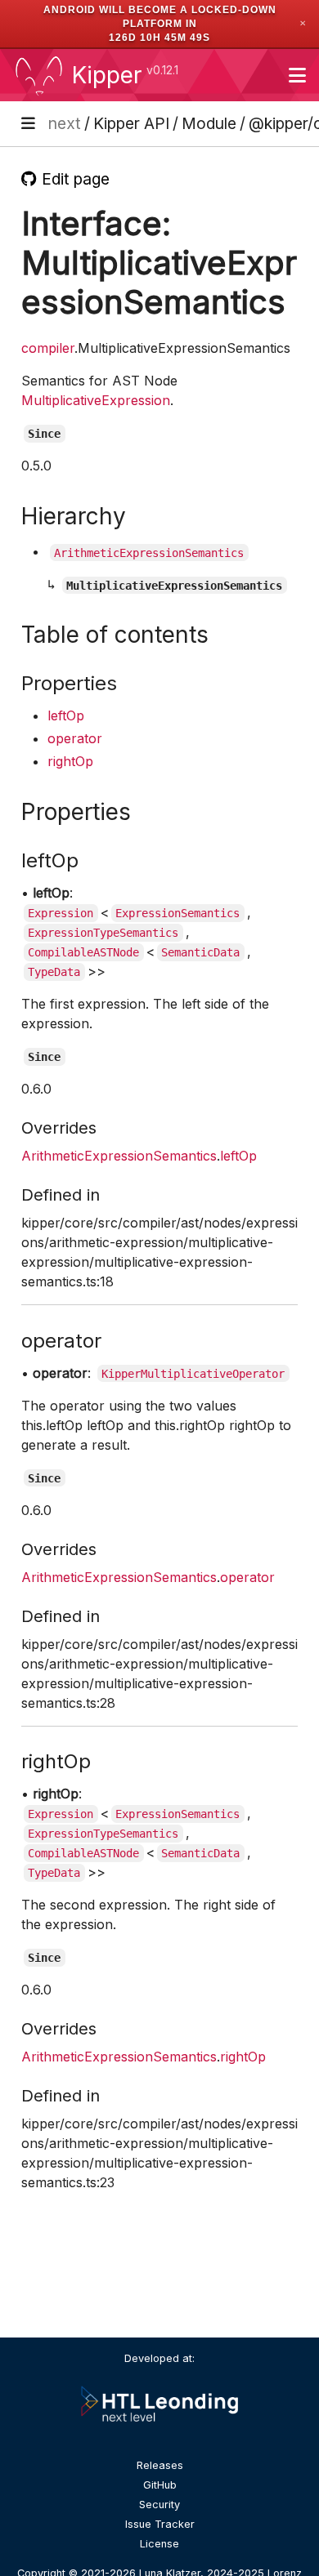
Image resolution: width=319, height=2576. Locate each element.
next (65, 123)
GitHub (160, 2485)
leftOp (66, 715)
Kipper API (131, 123)
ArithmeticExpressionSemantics (119, 1156)
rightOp (70, 761)
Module (209, 123)
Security (159, 2505)
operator (75, 738)
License (159, 2544)
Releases (160, 2465)
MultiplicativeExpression (96, 400)
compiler (48, 348)
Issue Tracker (160, 2524)
